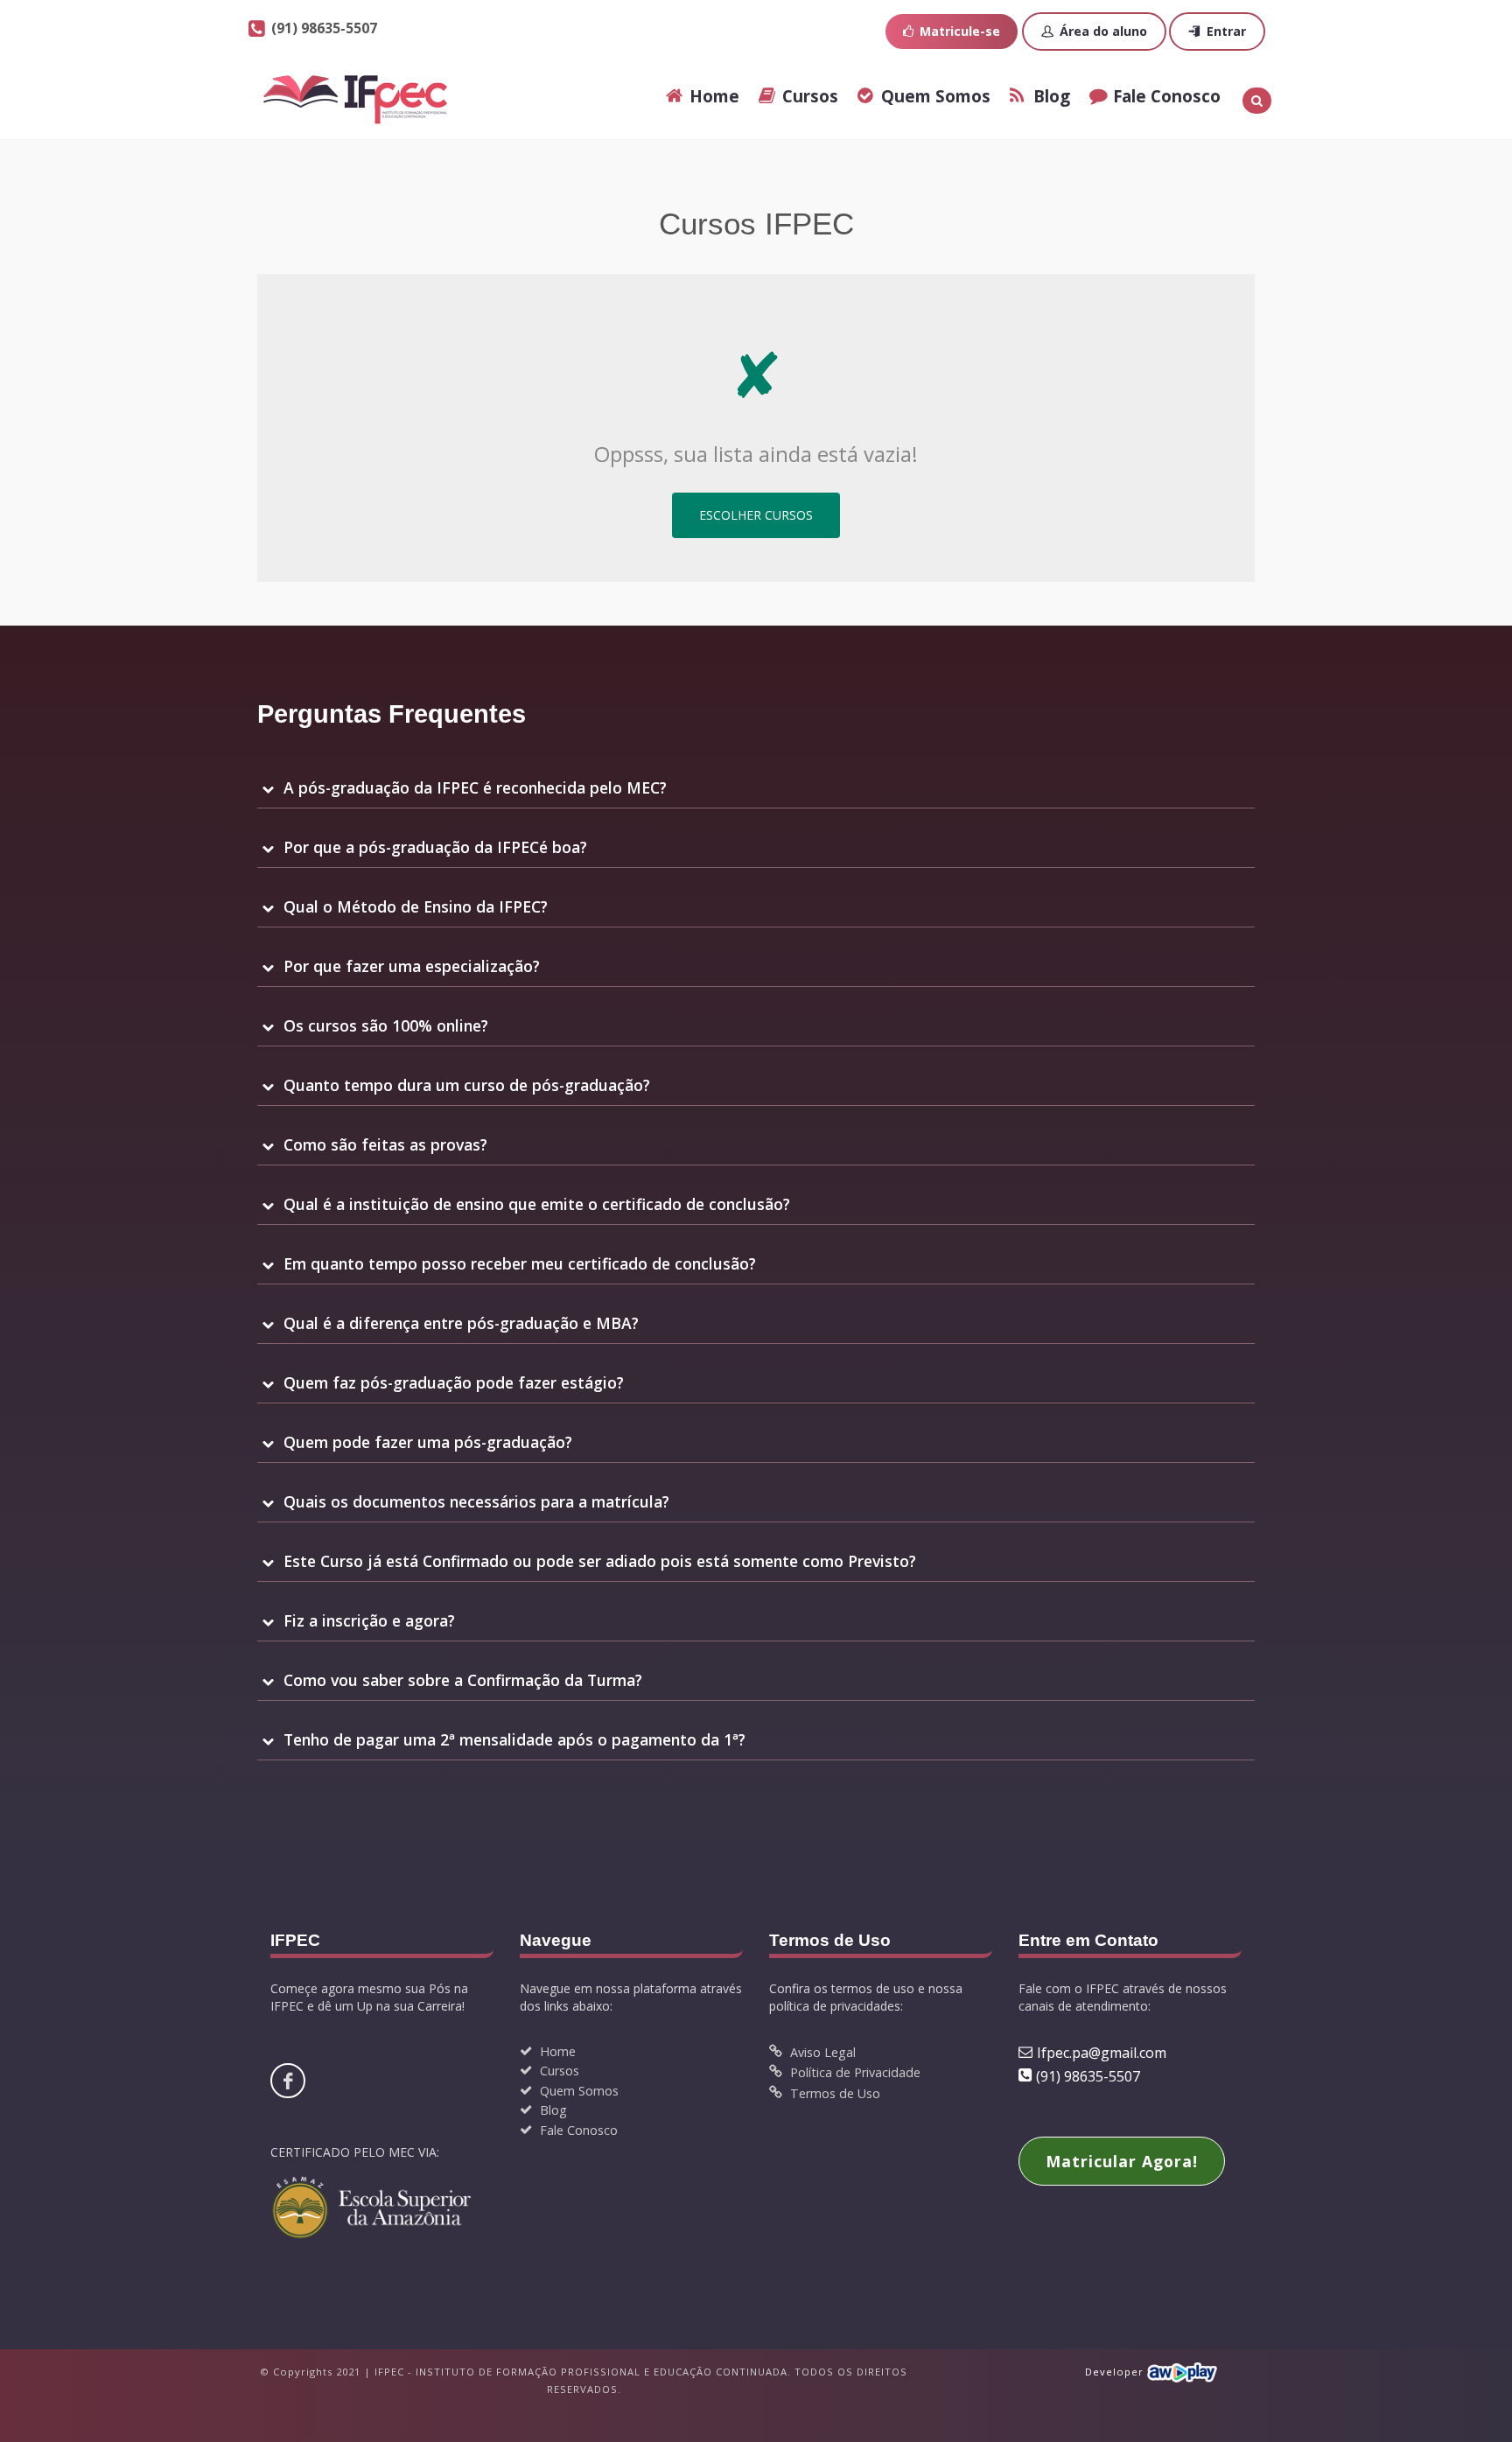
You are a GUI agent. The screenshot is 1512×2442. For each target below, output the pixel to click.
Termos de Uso (833, 2093)
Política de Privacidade (854, 2072)
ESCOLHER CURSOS (756, 515)
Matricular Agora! (1122, 2161)
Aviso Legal (821, 2052)
